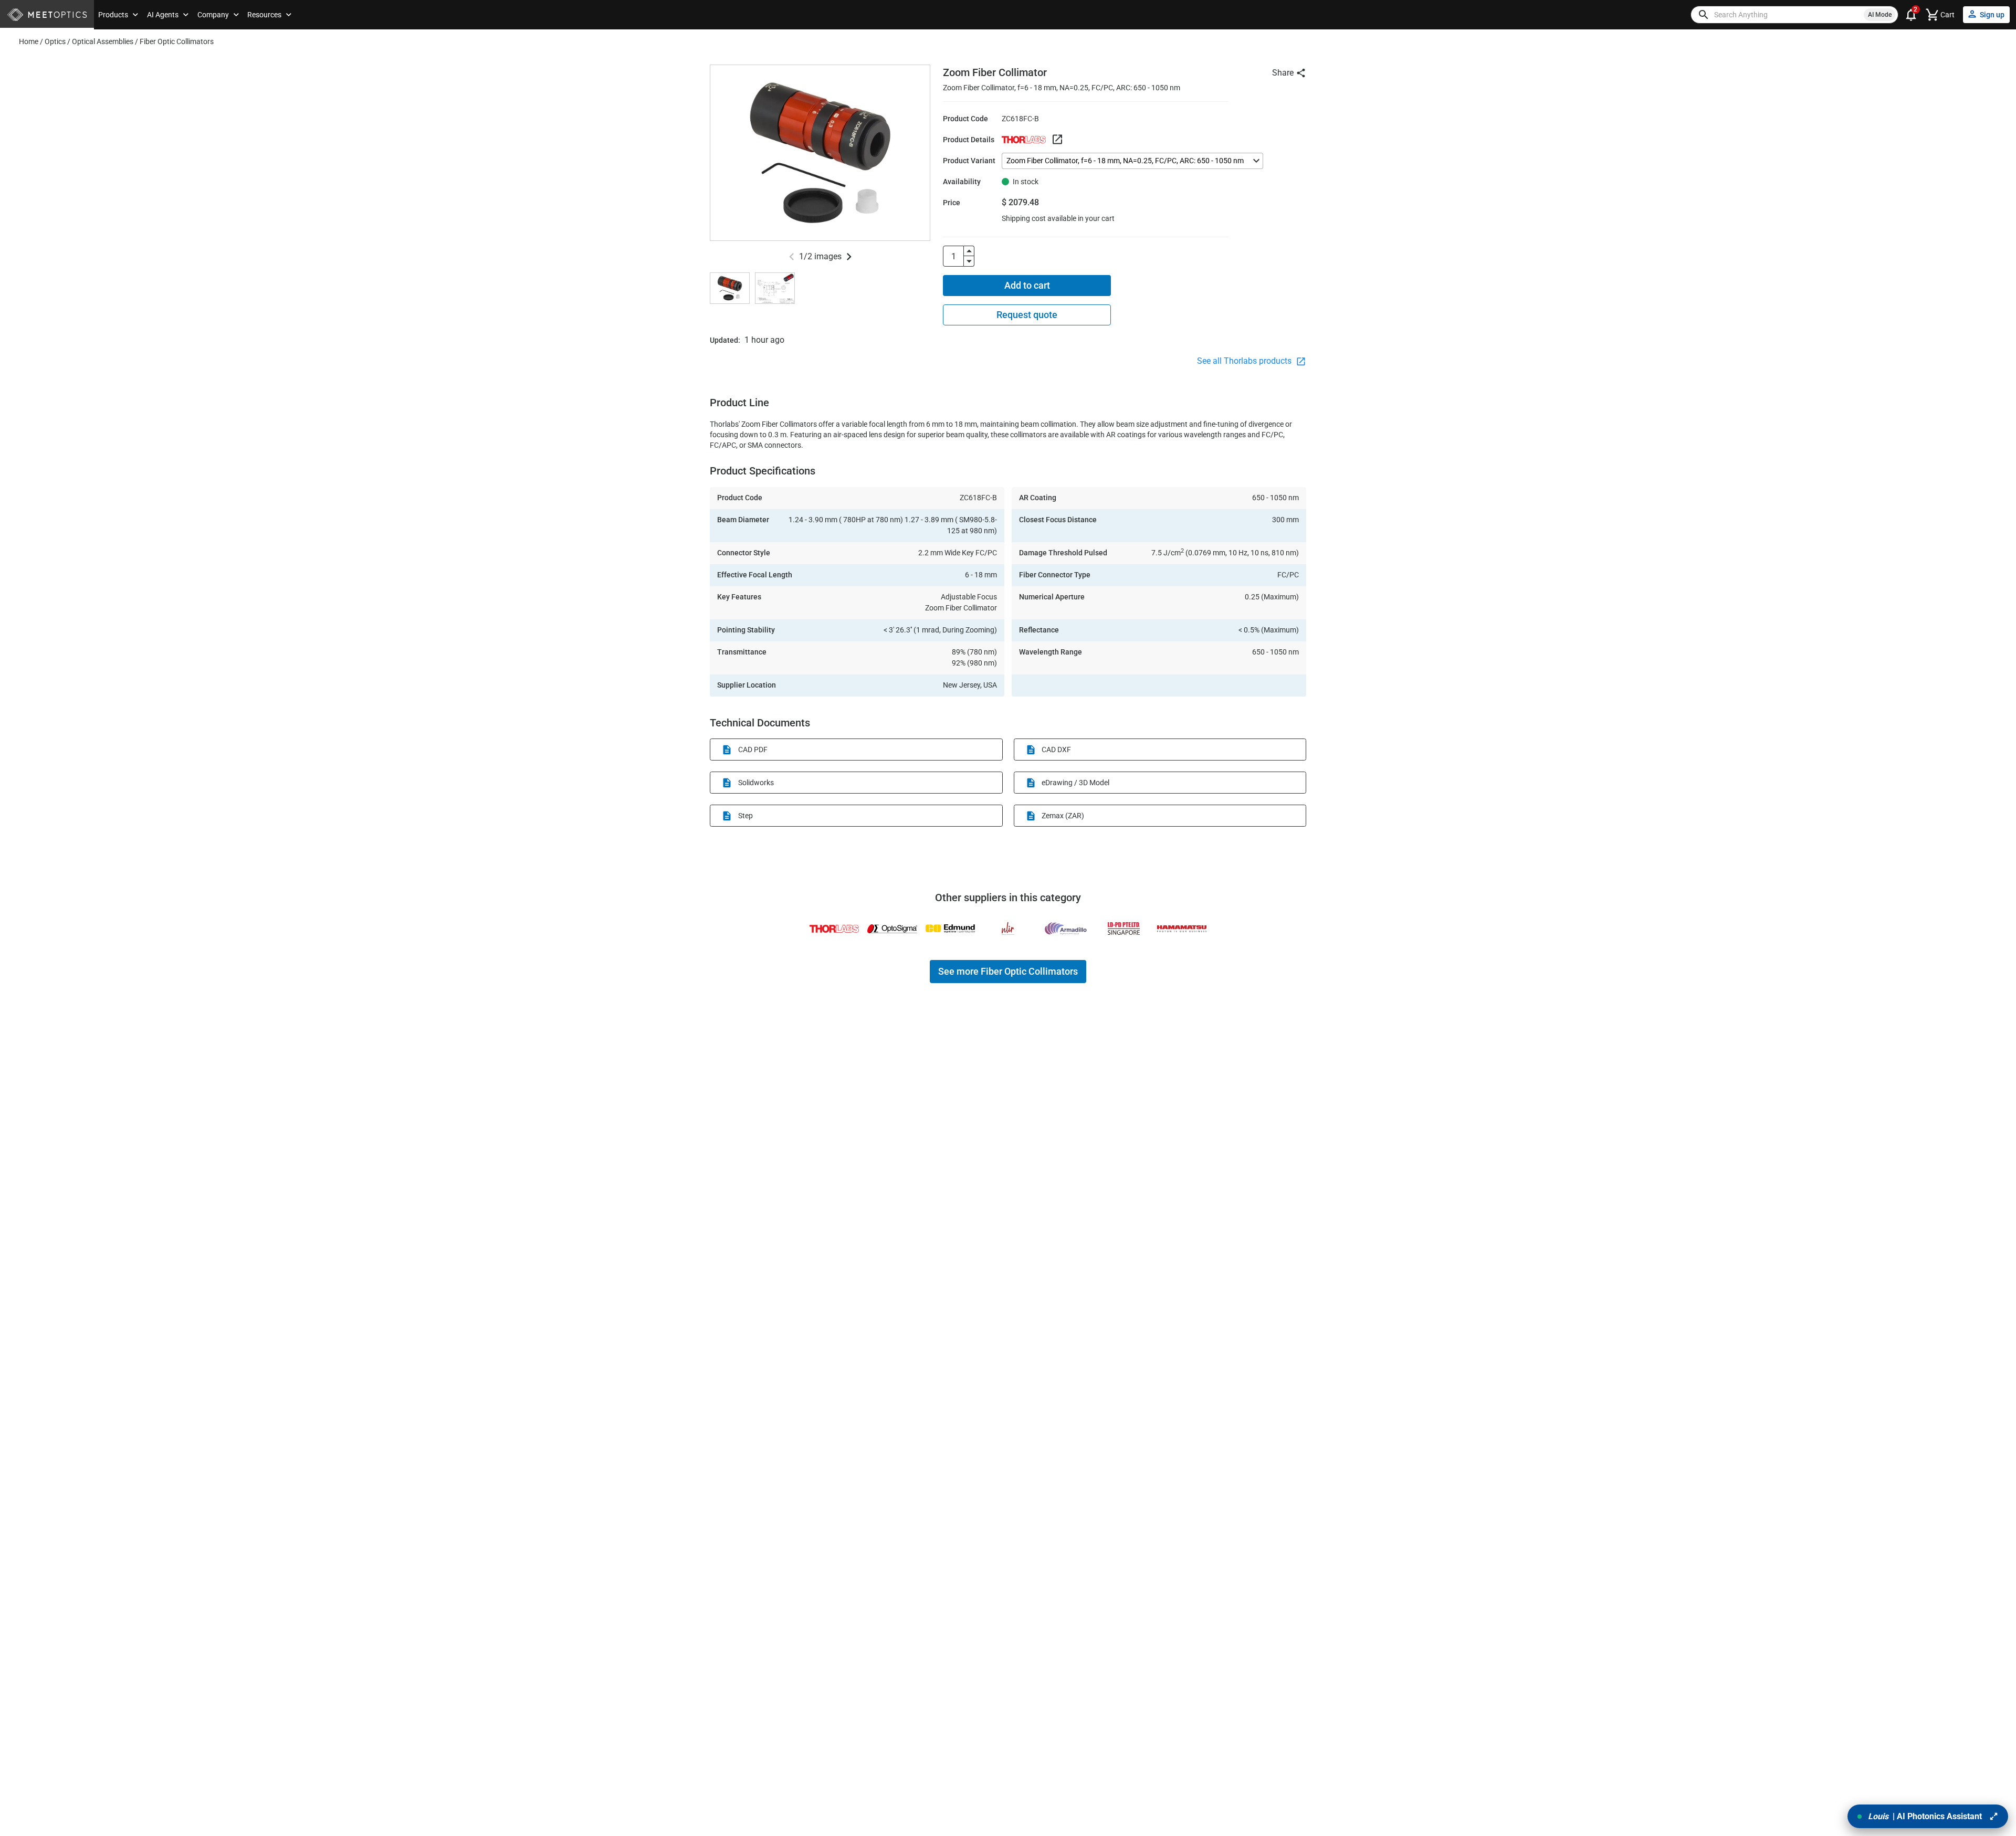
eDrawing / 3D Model (1075, 783)
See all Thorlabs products (1245, 361)
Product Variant (969, 161)
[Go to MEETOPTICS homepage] (47, 15)
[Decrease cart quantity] (969, 261)
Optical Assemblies (103, 41)
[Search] (1704, 15)
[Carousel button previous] (792, 257)
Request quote (1027, 315)
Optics (55, 41)
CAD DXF (1056, 750)
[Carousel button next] (849, 257)
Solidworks (756, 783)
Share (1283, 73)
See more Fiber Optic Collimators (1008, 971)
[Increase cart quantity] (969, 251)
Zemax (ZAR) (1063, 816)
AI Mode (1880, 15)
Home (29, 41)
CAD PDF (753, 750)
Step (745, 816)
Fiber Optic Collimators (177, 41)
